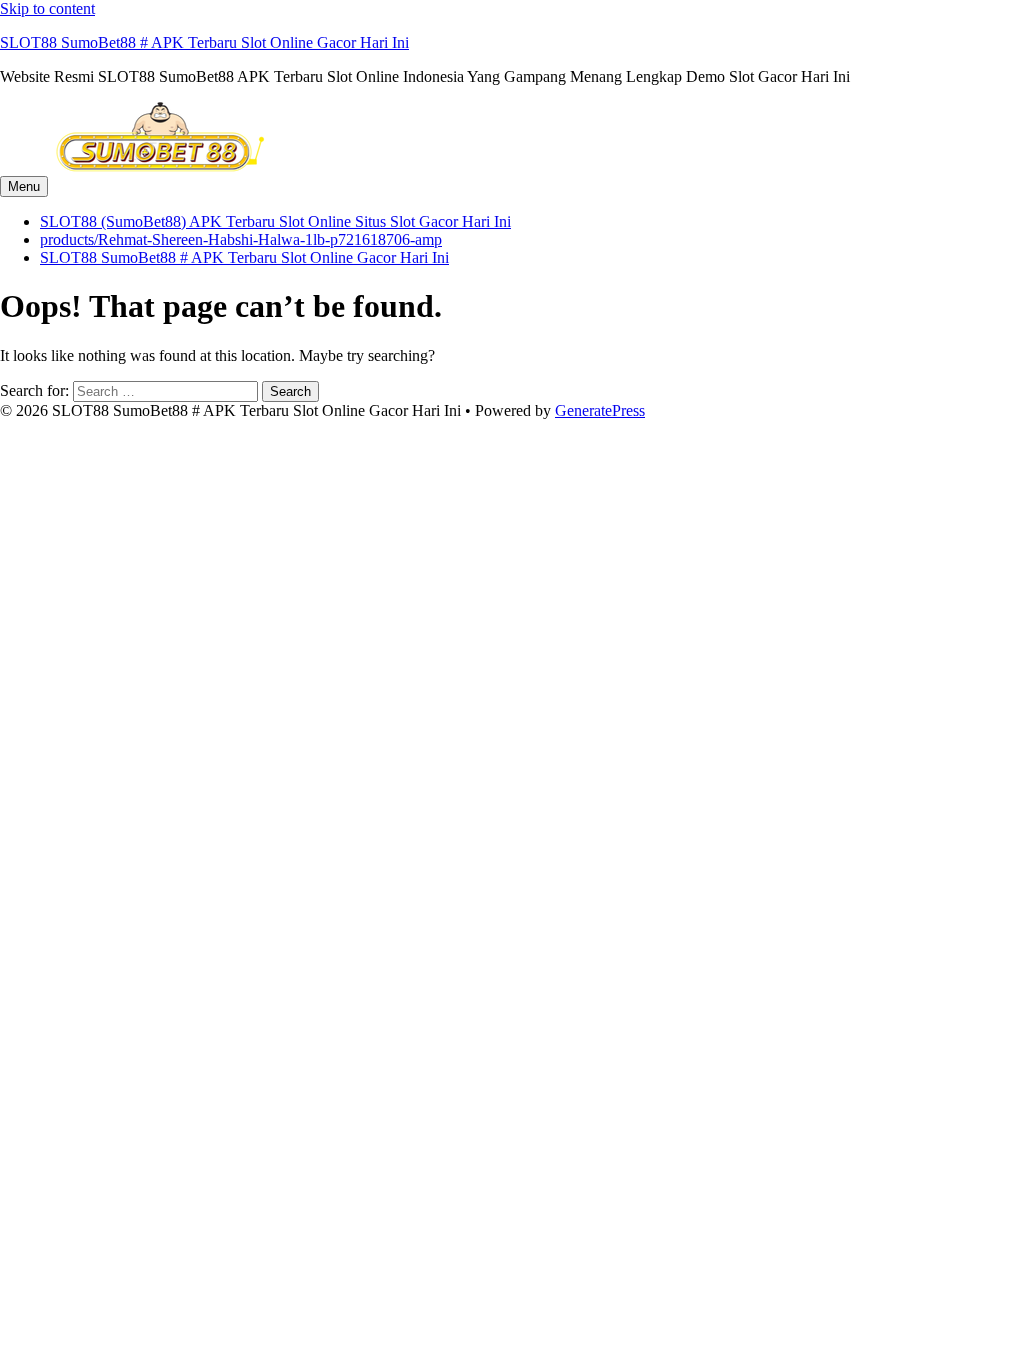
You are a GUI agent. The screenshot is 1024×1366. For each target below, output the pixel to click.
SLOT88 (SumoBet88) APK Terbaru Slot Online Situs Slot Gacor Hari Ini (275, 221)
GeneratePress (600, 410)
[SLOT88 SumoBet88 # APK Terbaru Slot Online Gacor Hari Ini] (160, 166)
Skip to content (47, 8)
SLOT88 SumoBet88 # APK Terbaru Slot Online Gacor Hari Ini (204, 42)
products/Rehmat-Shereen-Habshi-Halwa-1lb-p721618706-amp (241, 239)
